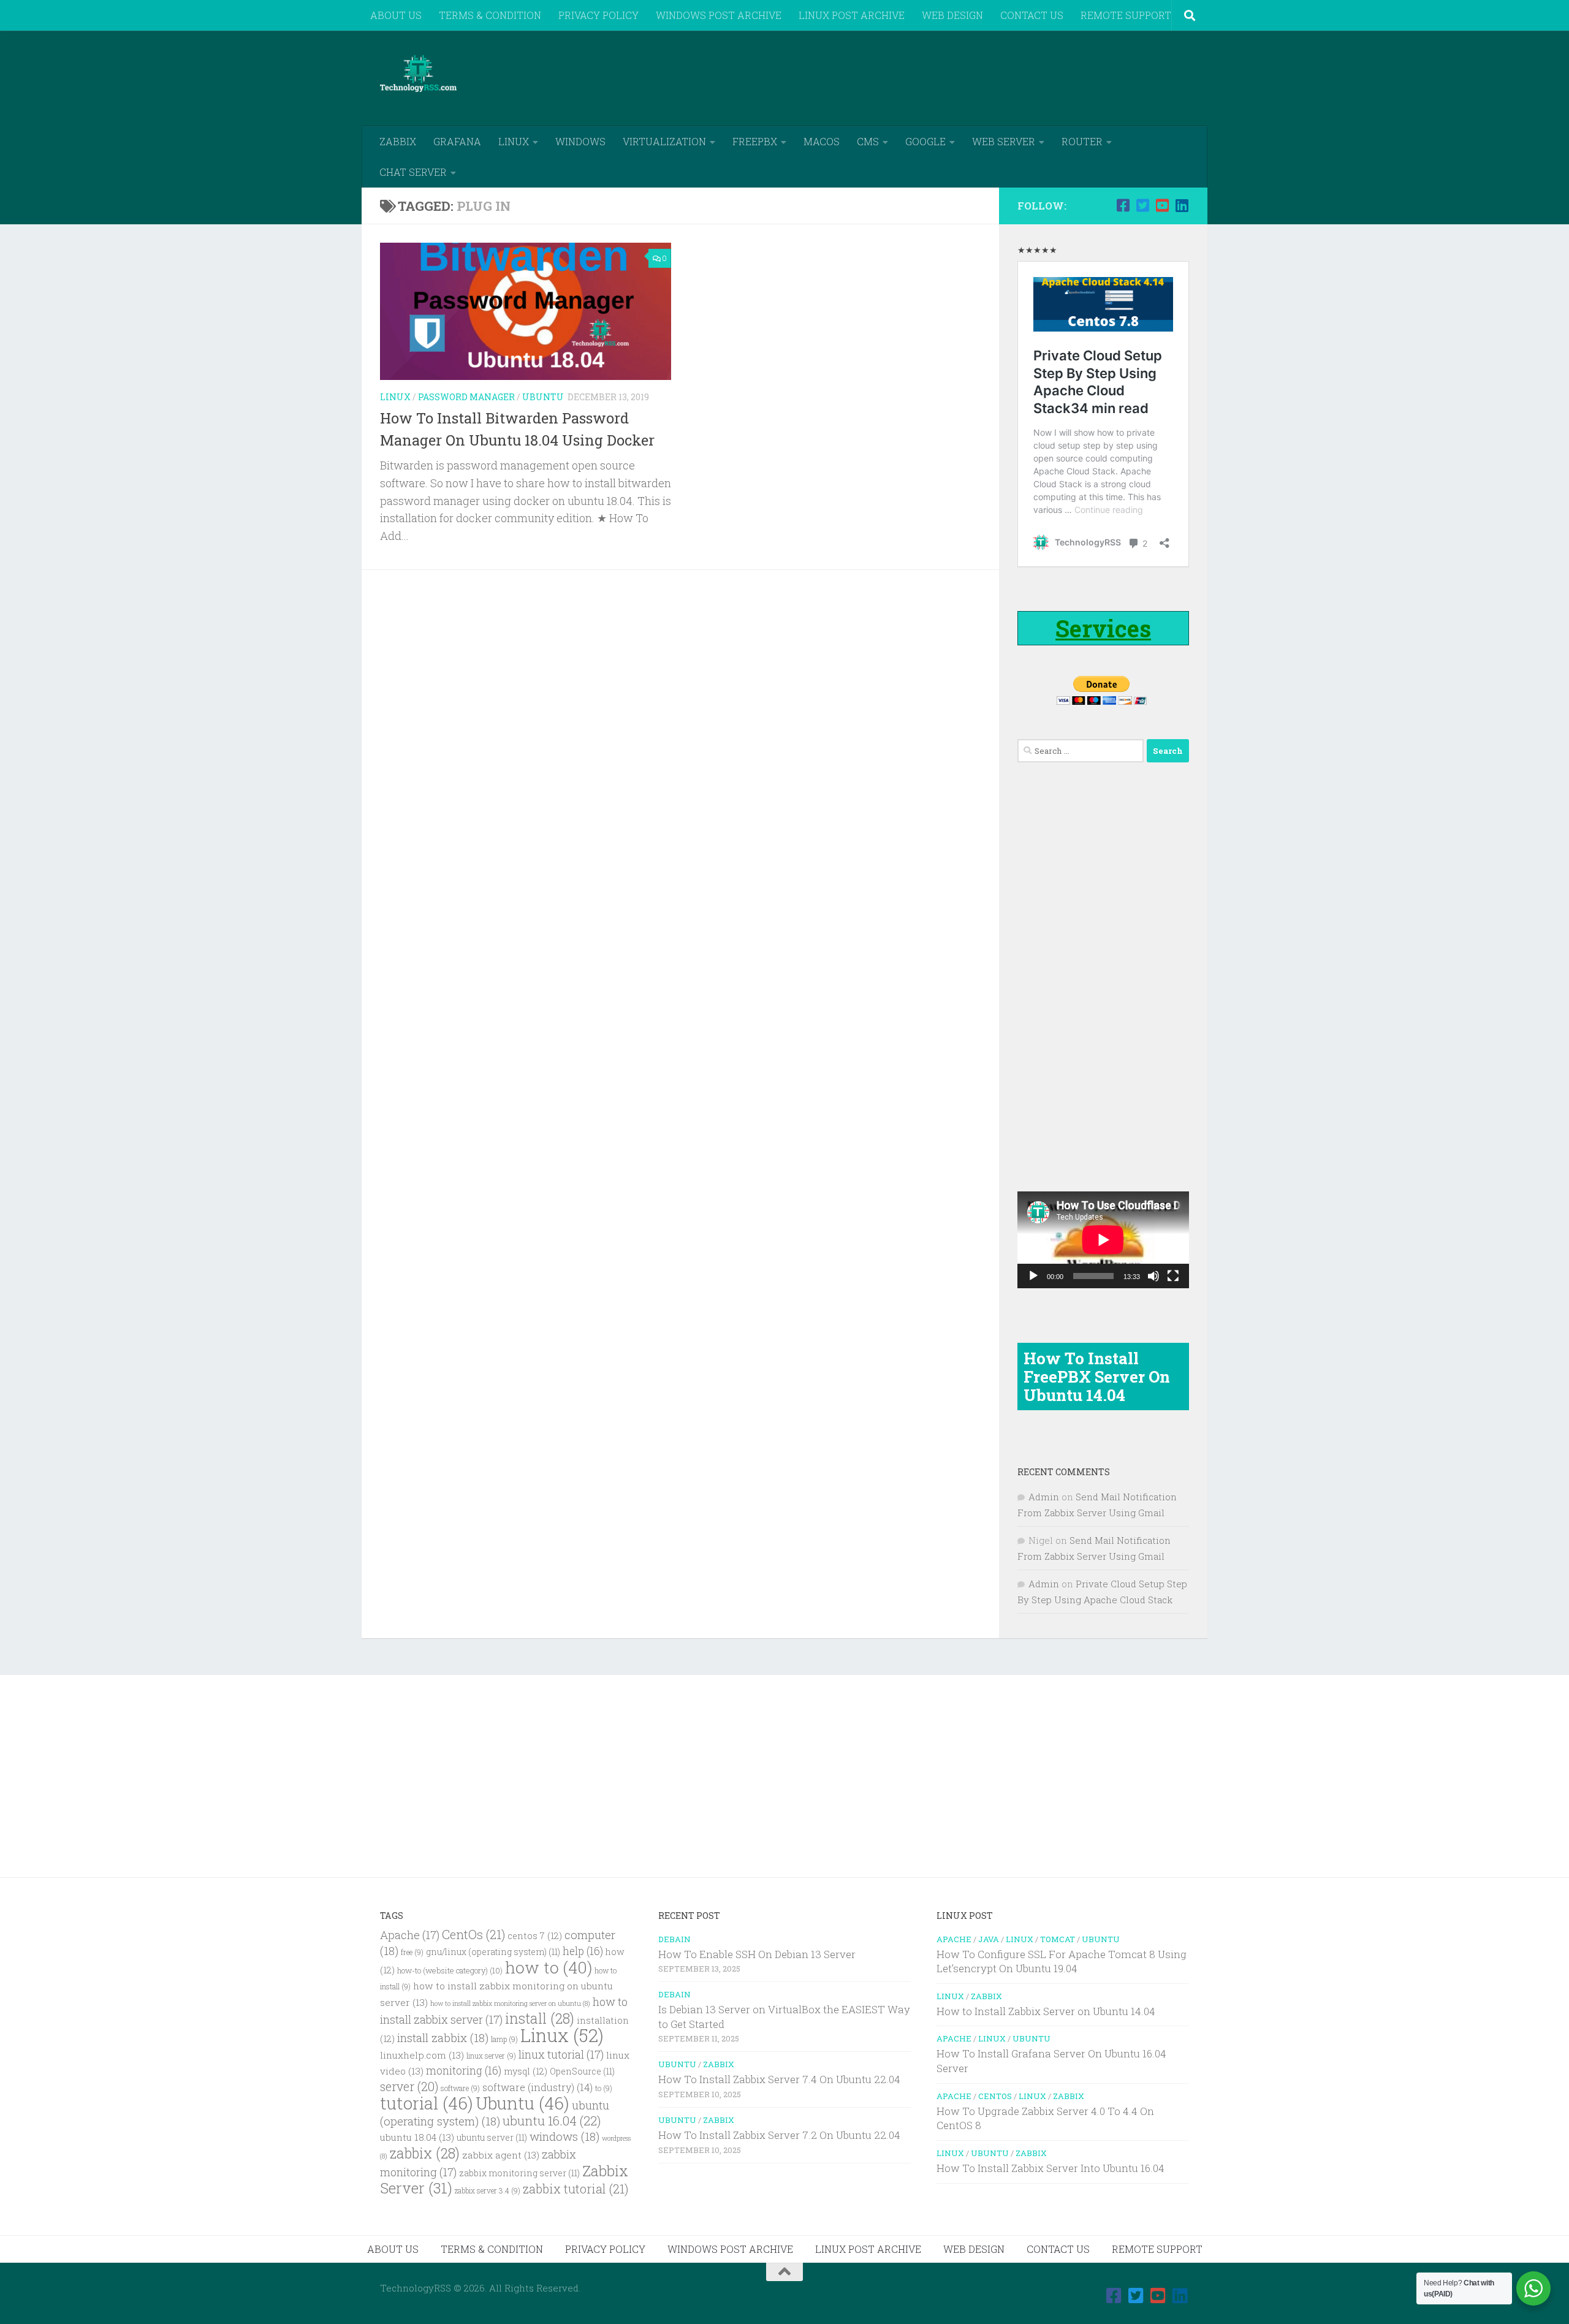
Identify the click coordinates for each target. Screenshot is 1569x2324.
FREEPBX (755, 141)
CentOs (473, 1934)
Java (989, 1939)
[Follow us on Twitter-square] (1142, 205)
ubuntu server (492, 2138)
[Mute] (1153, 1276)
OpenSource (582, 2071)
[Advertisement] (966, 77)
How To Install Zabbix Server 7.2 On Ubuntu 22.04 (779, 2135)
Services (1103, 628)
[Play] (1033, 1276)
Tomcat (1058, 1939)
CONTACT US (1032, 15)
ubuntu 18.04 (417, 2137)
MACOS (822, 141)
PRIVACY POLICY (598, 15)
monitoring (464, 2071)
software (460, 2088)
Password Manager (466, 397)
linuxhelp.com (422, 2055)
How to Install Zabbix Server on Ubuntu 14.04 (1046, 2011)
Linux (395, 397)
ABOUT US (396, 15)
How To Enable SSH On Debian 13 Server (757, 1954)
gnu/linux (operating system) (493, 1952)
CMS (868, 141)
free (412, 1952)
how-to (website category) (450, 1970)
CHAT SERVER (413, 172)
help (583, 1951)
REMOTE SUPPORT (1126, 15)
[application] (1103, 1240)
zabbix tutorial (576, 2189)
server (409, 2086)
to (604, 2088)
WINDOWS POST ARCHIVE (719, 15)
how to (549, 1967)
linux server (491, 2056)
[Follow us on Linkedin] (1182, 205)
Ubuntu (543, 397)
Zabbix (719, 2064)
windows (564, 2136)
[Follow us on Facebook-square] (1123, 205)
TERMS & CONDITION (490, 15)
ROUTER (1082, 141)
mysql (526, 2071)
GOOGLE (925, 141)
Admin (1044, 1497)
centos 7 (535, 1936)
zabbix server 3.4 (488, 2191)
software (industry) (538, 2087)
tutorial (427, 2103)
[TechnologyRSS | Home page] (418, 74)
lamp (504, 2039)
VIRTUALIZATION (664, 141)
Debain (674, 1939)
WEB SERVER (1004, 141)
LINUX (514, 141)
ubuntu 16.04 (552, 2121)
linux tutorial (561, 2054)
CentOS (995, 2096)
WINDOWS (580, 141)
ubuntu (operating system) (495, 2113)
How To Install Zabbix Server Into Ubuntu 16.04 (1050, 2168)
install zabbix (443, 2037)
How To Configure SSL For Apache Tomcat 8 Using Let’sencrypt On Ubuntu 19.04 (1062, 1961)
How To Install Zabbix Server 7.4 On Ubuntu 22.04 (779, 2079)
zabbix (425, 2153)
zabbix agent (501, 2155)
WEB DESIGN (952, 15)
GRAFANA (457, 141)
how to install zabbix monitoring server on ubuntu (510, 2003)
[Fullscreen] (1173, 1276)
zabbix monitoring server (519, 2173)
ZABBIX (398, 141)
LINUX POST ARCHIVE (852, 15)
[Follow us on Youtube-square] (1162, 205)
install (540, 2018)
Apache (410, 1935)
